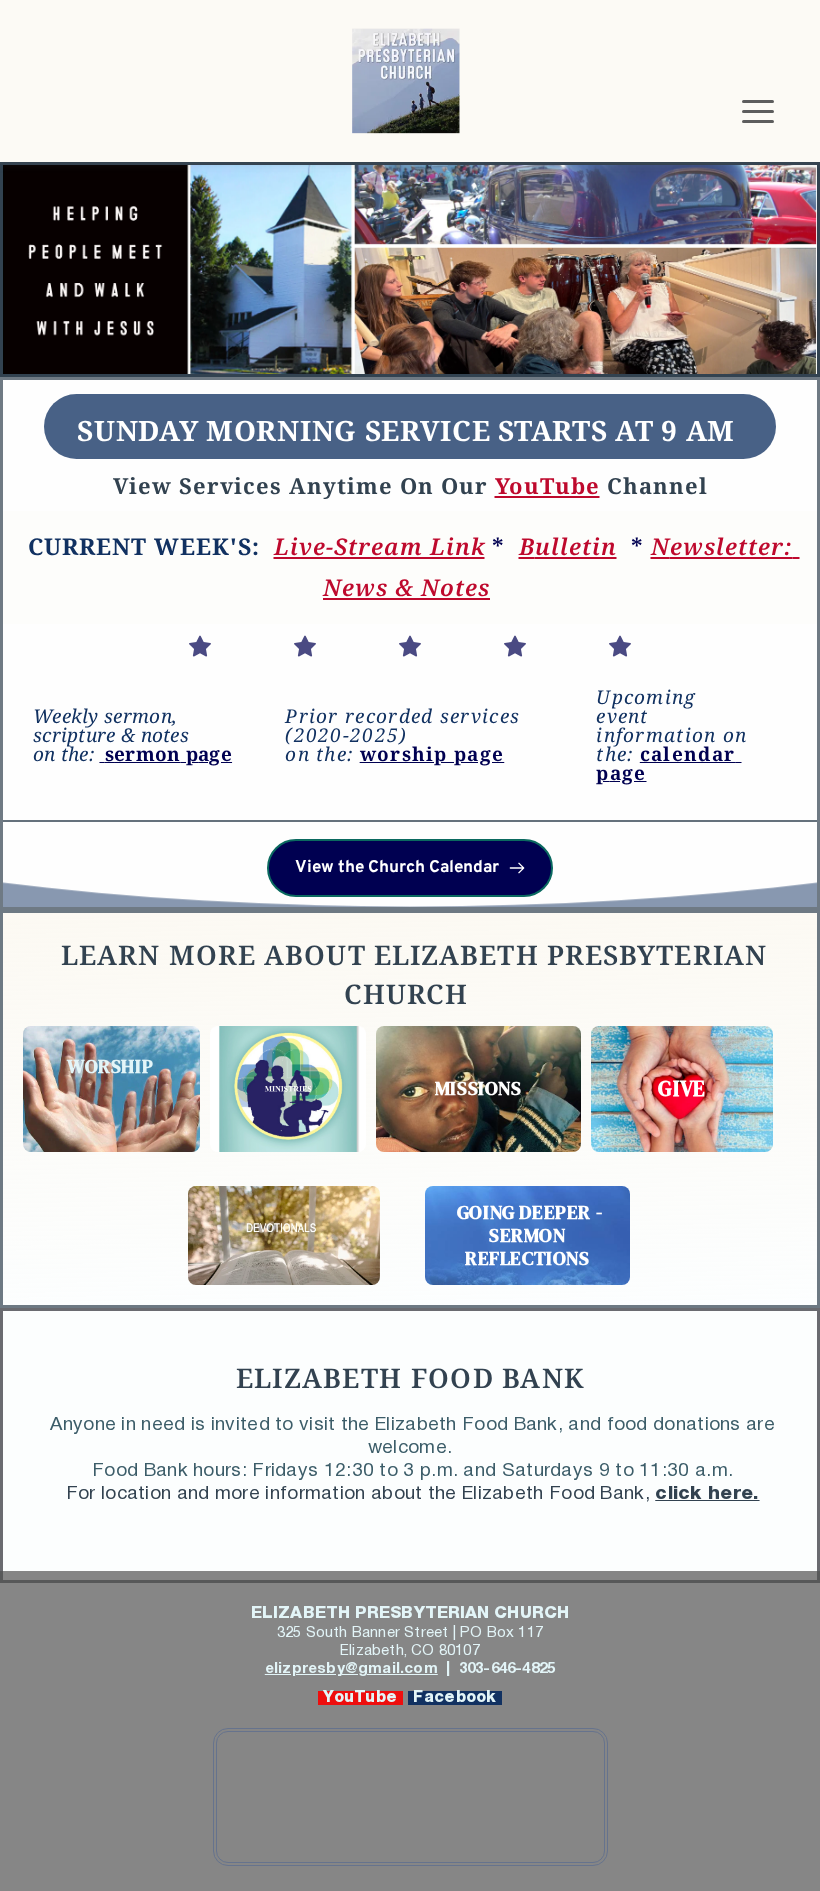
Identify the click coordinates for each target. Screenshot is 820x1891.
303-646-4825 (505, 1669)
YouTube (360, 1698)
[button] (758, 111)
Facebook (455, 1698)
